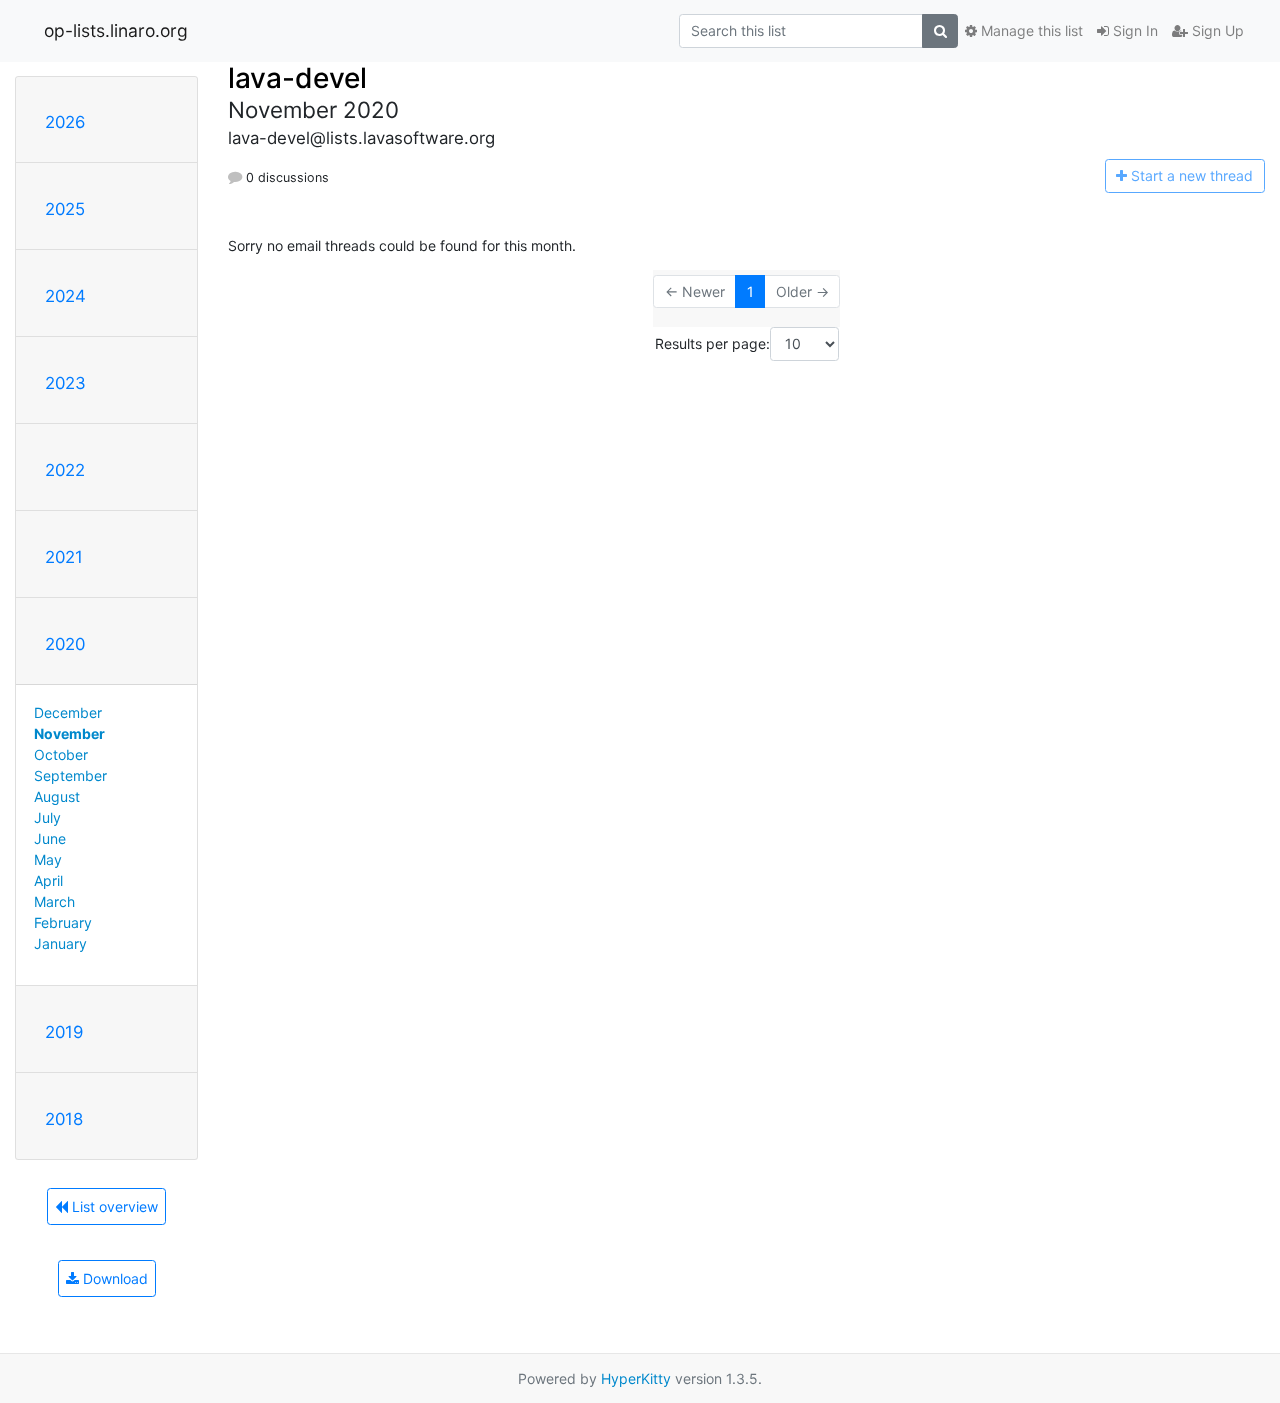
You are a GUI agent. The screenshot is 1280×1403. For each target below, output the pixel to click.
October (61, 754)
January (60, 943)
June (50, 838)
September (70, 775)
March (54, 901)
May (48, 859)
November (69, 733)
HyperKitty (636, 1378)
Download (113, 1278)
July (47, 817)
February (63, 922)
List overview (113, 1206)
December (68, 712)
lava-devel (297, 78)
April (48, 880)
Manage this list (1030, 30)
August (57, 796)
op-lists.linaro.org (116, 30)
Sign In (1133, 30)
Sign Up (1216, 30)
